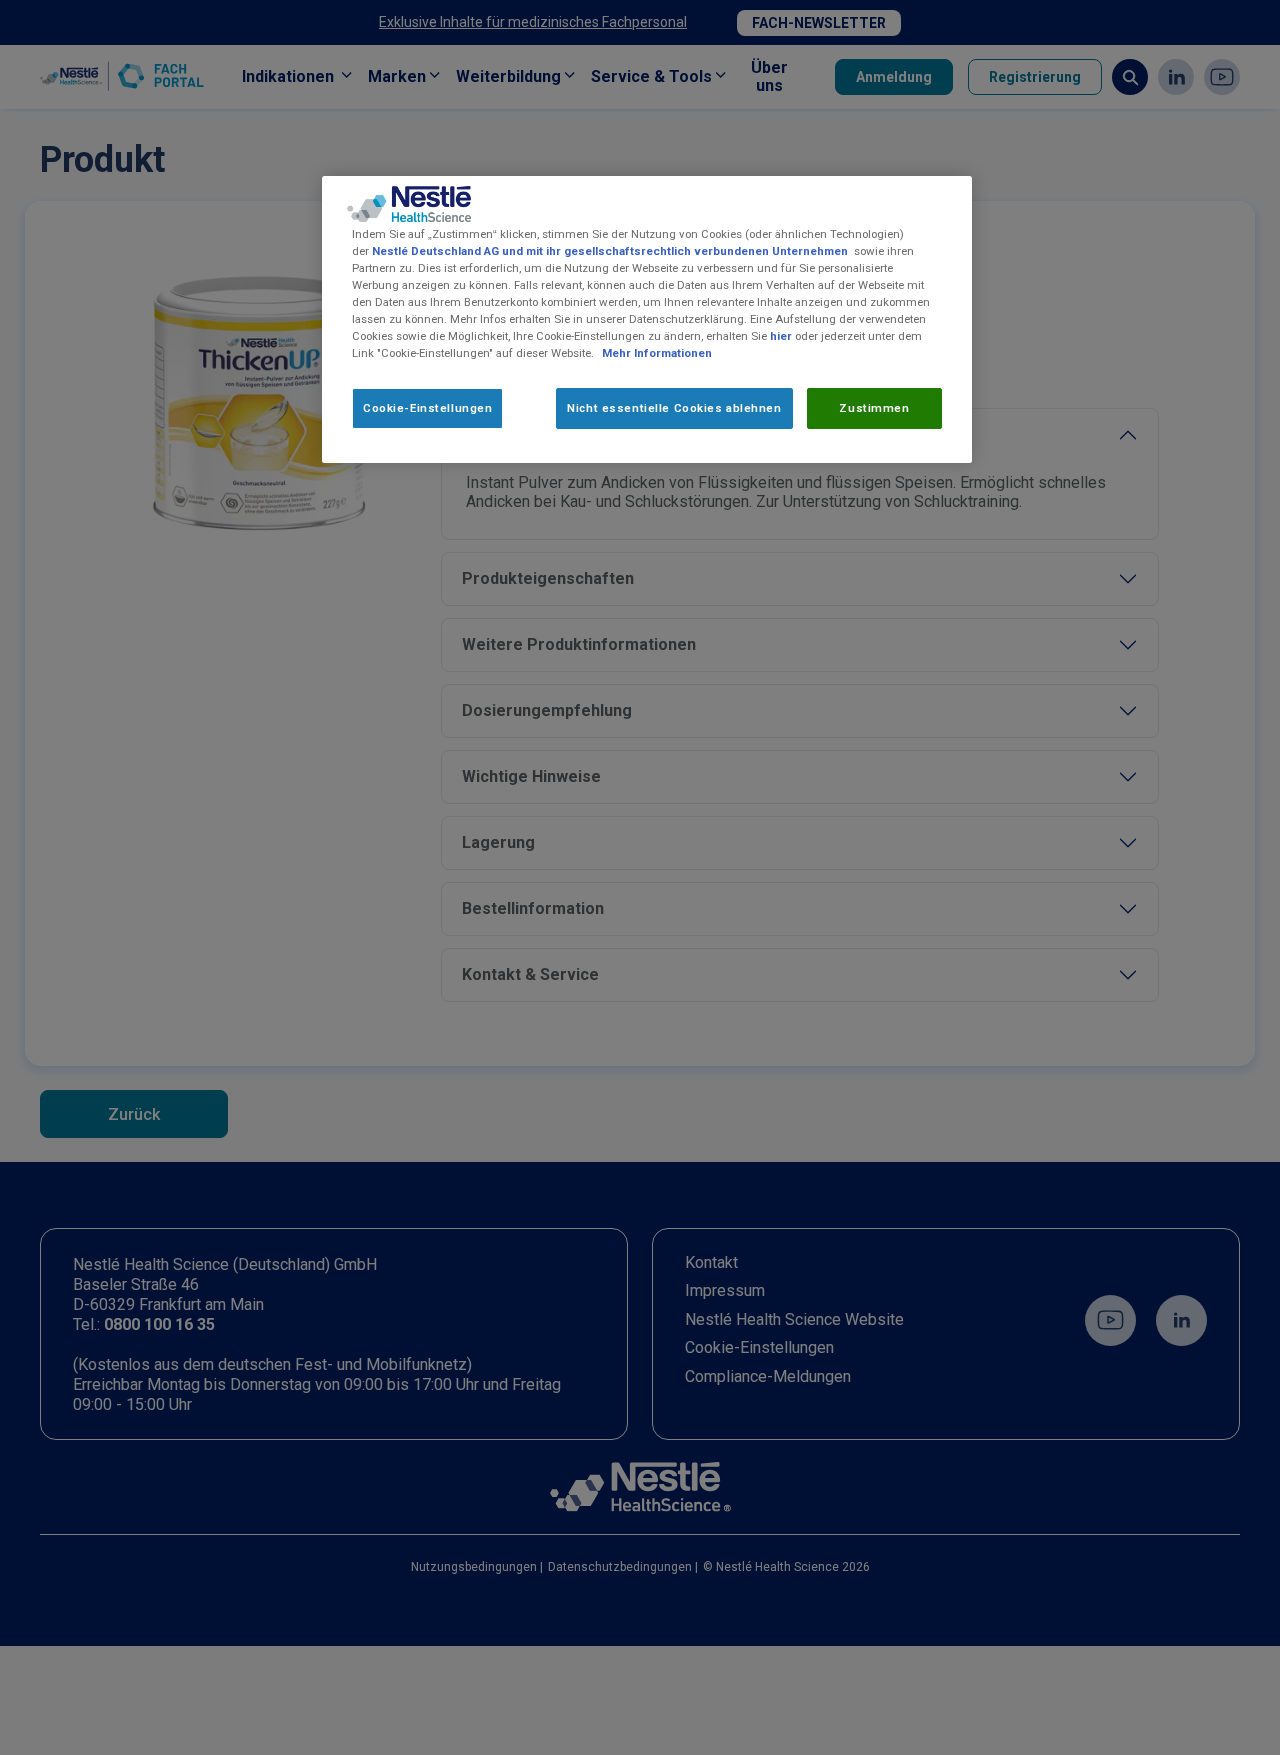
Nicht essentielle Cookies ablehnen (674, 407)
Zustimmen (874, 407)
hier (781, 336)
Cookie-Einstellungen (427, 407)
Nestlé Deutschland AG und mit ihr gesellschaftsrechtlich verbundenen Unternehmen (610, 251)
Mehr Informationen (657, 353)
